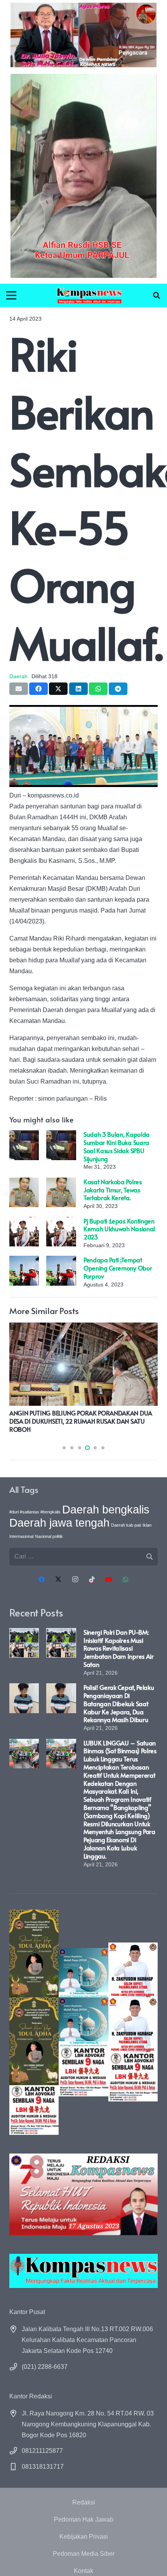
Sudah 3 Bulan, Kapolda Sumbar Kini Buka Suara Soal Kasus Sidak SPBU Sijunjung (117, 1146)
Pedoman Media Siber (84, 2554)
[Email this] (19, 689)
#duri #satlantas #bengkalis (35, 1512)
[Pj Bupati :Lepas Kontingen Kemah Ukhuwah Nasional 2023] (24, 1222)
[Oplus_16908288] (89, 295)
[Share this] (38, 689)
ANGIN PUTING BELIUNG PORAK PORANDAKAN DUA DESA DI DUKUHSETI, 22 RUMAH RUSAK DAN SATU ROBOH (81, 1421)
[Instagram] (75, 1579)
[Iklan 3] (83, 2022)
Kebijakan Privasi (84, 2537)
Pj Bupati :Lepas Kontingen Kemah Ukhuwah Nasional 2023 (119, 1229)
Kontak (83, 2571)
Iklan (147, 1525)
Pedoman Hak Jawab (84, 2519)
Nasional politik (49, 1536)
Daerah (18, 676)
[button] (157, 295)
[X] (58, 1579)
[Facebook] (42, 1579)
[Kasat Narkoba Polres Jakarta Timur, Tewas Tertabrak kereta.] (24, 1183)
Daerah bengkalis (106, 1509)
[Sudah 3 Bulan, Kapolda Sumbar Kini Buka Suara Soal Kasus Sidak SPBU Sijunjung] (24, 1135)
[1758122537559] (83, 176)
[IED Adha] (34, 2022)
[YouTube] (109, 1579)
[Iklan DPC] (133, 2022)
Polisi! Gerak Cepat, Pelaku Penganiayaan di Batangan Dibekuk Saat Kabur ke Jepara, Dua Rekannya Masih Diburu (119, 1703)
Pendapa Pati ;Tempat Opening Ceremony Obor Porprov (118, 1268)
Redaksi (84, 2502)
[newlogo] (83, 2271)
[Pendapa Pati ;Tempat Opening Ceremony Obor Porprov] (24, 1261)
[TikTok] (92, 1579)
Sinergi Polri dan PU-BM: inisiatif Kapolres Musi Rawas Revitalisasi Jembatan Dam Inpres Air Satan (119, 1648)
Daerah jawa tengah (59, 1523)
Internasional (21, 1536)
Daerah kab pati (126, 1525)
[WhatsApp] (125, 1579)
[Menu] (11, 295)
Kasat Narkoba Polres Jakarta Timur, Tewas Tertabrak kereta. (113, 1190)
